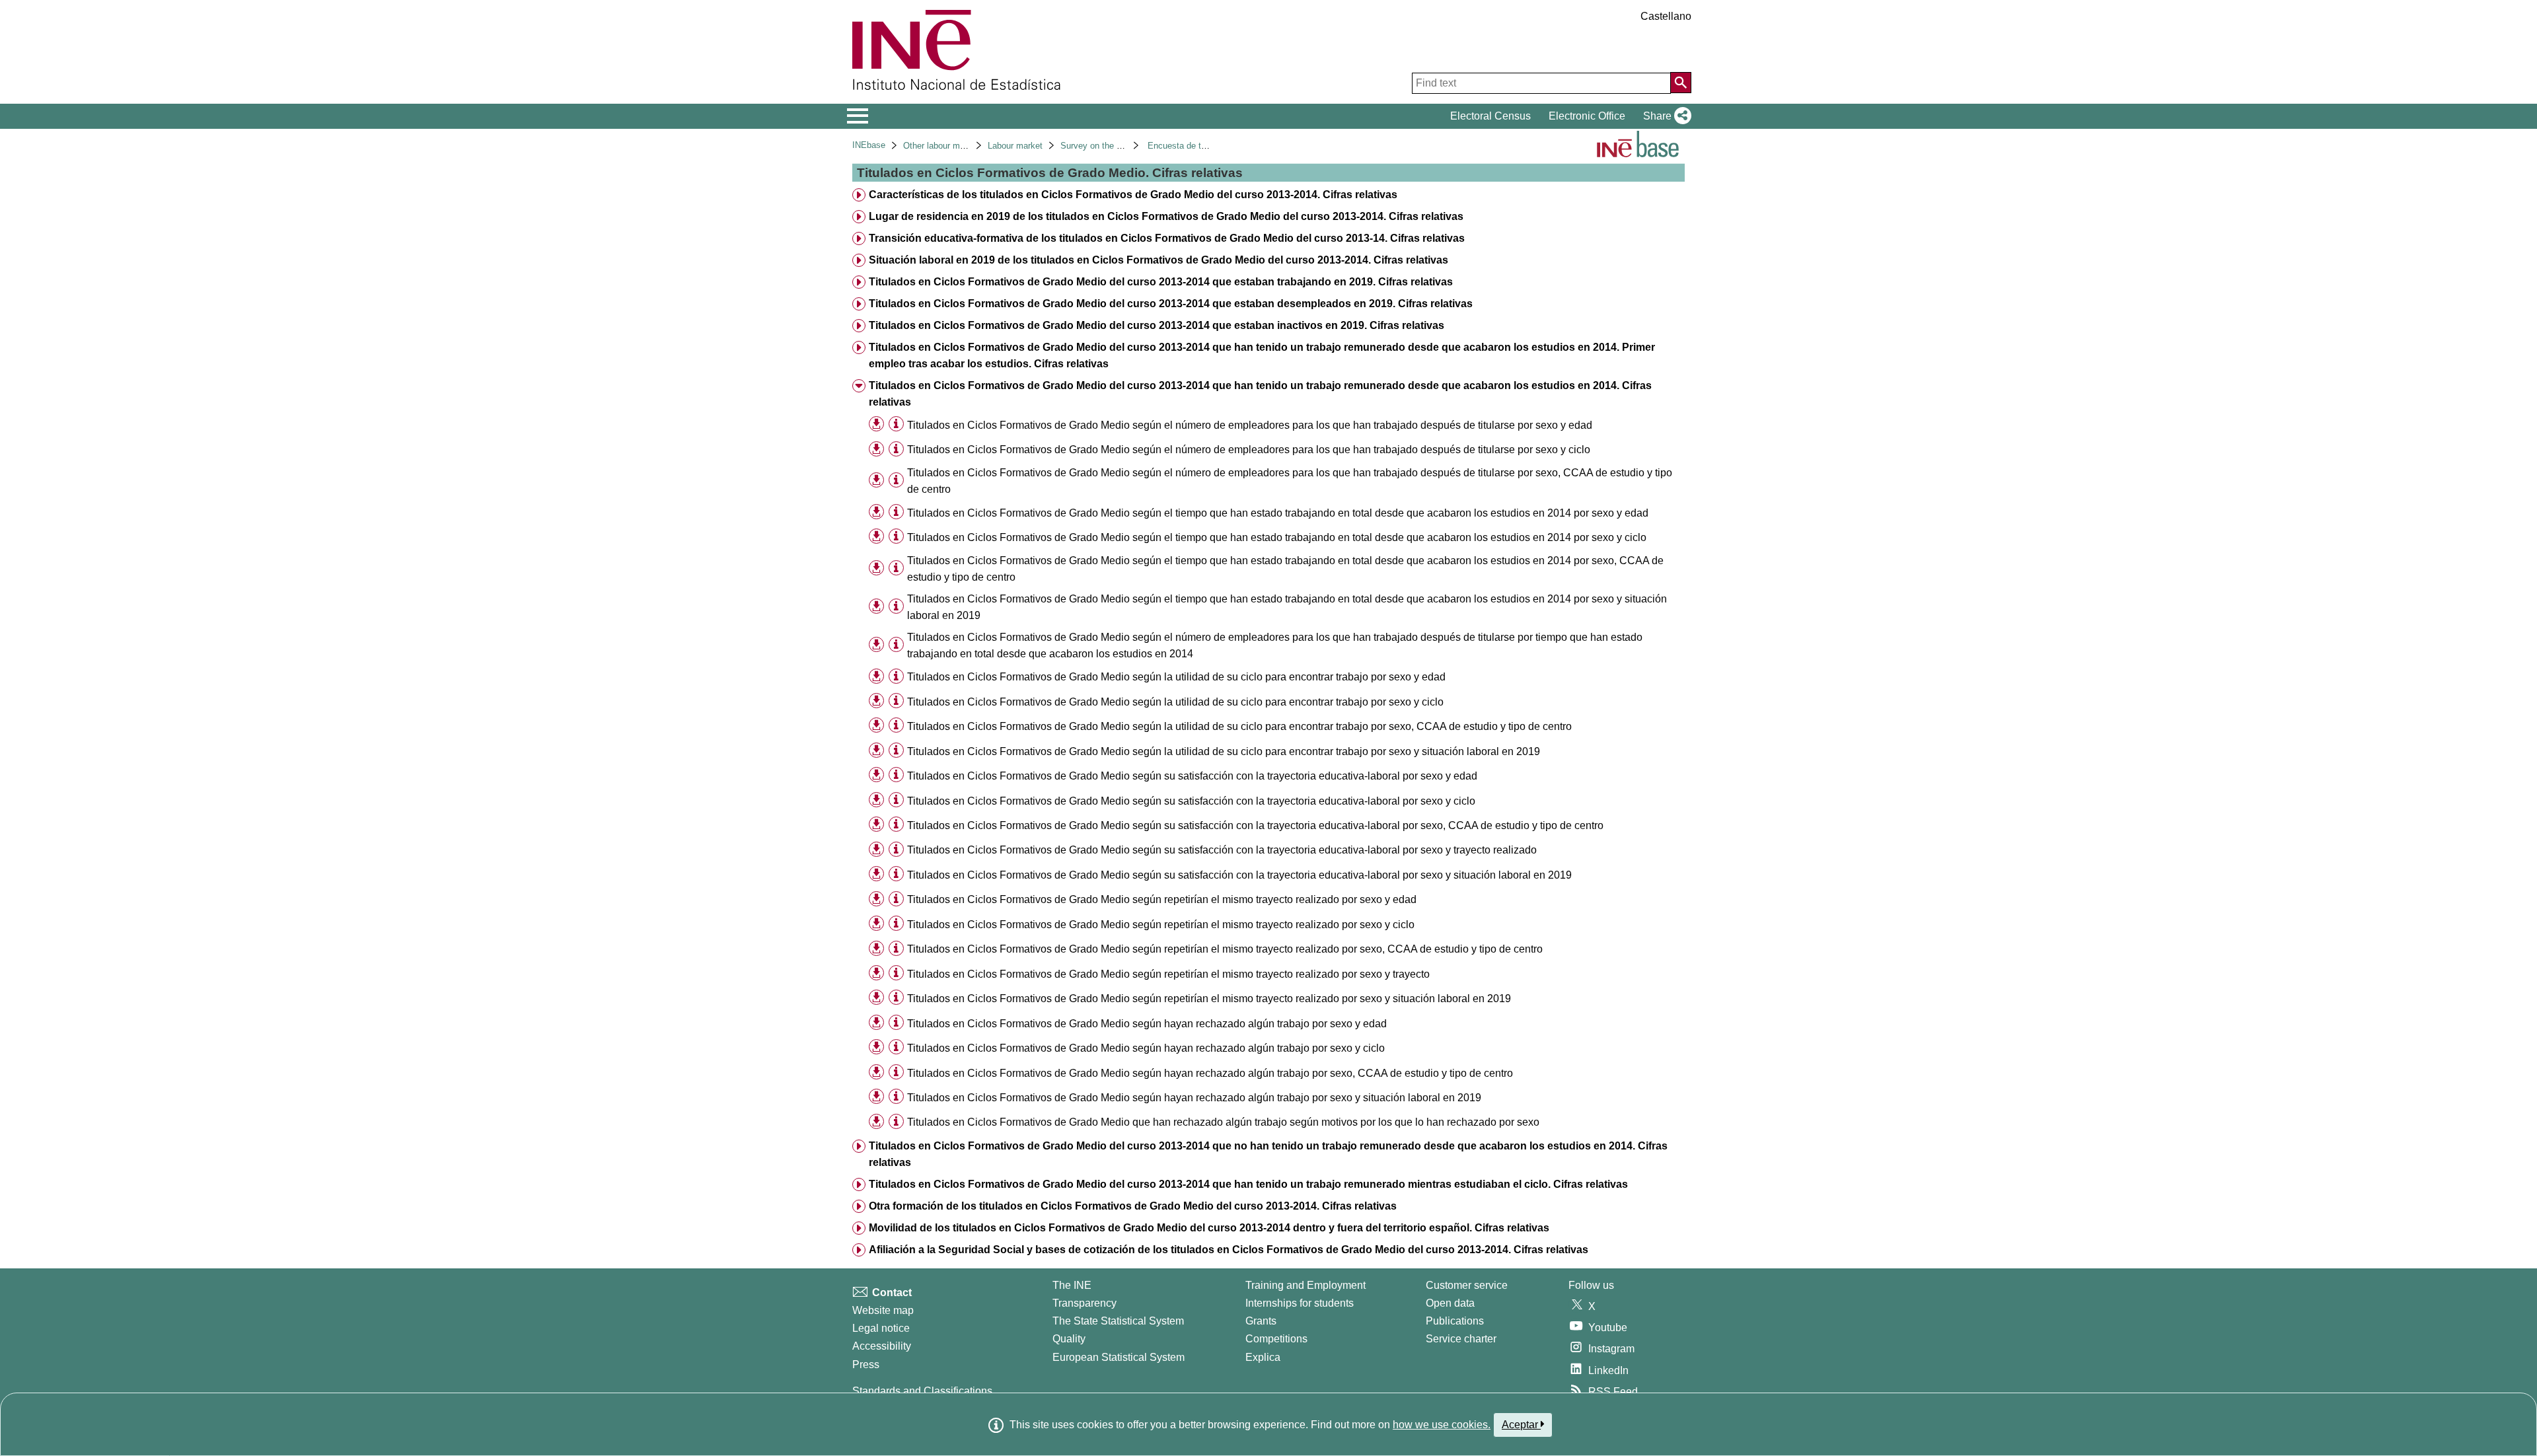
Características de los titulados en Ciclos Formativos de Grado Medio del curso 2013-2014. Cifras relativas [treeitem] (1133, 195)
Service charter (1461, 1339)
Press (866, 1365)
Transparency (1085, 1303)
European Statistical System (1119, 1357)
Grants (1261, 1321)
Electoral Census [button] (1490, 116)
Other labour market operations (962, 146)
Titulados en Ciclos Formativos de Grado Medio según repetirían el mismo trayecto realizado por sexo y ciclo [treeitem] (1161, 925)
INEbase (869, 145)
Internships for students (1300, 1303)
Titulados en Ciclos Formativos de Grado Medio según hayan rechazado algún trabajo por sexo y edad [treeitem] (1147, 1024)
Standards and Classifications (922, 1391)
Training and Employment (1305, 1285)
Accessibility (882, 1346)
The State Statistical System (1118, 1321)
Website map (883, 1310)
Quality (1069, 1339)
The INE (1072, 1285)
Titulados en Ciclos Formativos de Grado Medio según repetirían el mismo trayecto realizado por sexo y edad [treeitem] (1162, 899)
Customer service (1467, 1285)
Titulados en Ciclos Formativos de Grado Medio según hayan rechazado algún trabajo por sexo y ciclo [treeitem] (1146, 1048)
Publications (1455, 1321)
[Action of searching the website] (1681, 83)
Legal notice (881, 1328)
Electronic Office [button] (1587, 116)
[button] (1665, 116)
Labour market (1015, 146)
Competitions (1276, 1339)
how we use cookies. (1442, 1425)
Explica (1263, 1357)
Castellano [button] (1666, 16)
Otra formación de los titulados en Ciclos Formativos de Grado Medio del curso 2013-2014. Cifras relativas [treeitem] (1133, 1206)
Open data (1450, 1303)
